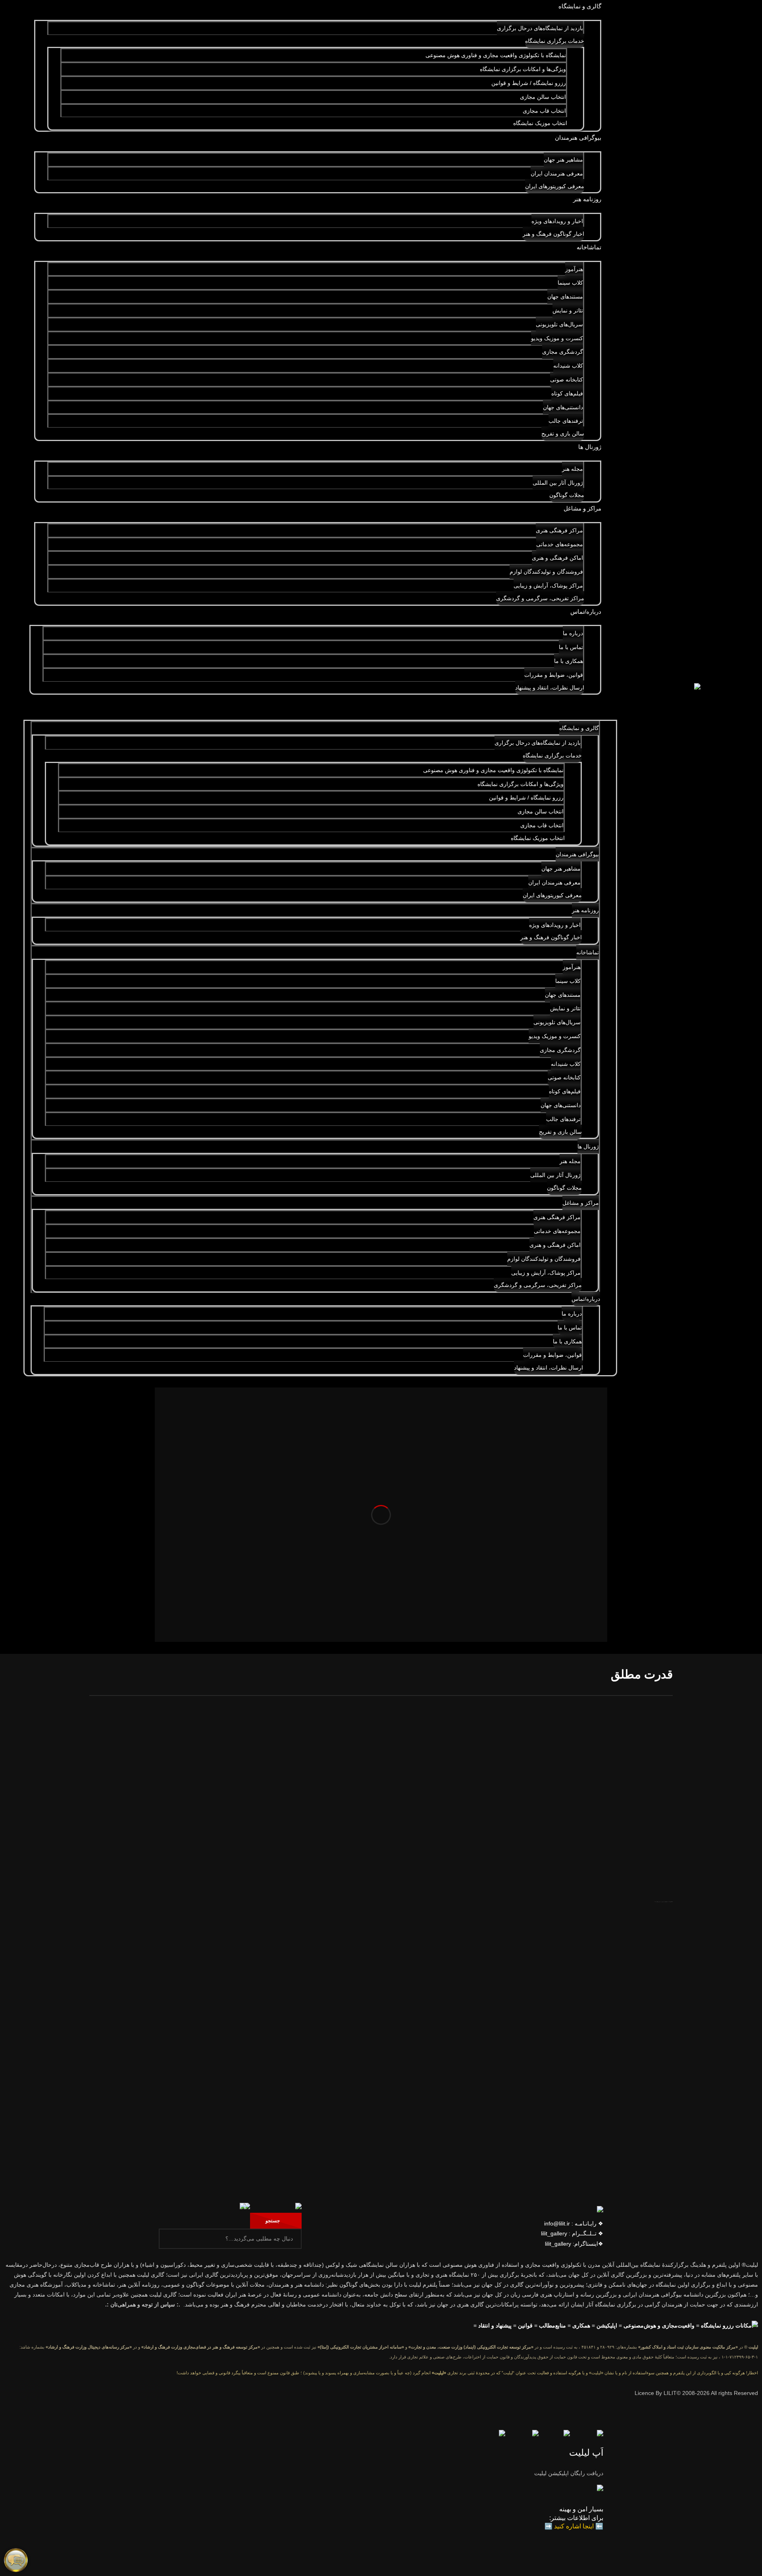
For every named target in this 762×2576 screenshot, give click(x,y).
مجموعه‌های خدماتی (560, 544)
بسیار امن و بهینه (581, 2509)
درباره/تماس (586, 612)
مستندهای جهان (565, 297)
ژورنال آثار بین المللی (558, 483)
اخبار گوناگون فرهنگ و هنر (553, 234)
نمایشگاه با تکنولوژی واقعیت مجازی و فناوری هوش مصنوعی (496, 55)
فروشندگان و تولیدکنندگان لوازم (546, 572)
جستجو (274, 2221)
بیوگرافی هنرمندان (578, 138)
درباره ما (573, 633)
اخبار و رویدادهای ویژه (557, 221)
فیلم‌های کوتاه (567, 393)
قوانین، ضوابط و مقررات (554, 675)
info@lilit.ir (557, 2223)
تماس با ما (571, 647)
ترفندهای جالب (566, 421)
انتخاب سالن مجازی (543, 97)
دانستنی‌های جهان (563, 407)
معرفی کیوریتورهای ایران (555, 186)
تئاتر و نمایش (568, 310)
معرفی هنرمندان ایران (557, 173)
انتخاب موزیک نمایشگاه (540, 123)
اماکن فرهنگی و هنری (557, 558)
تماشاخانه (589, 247)
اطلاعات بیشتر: (570, 2518)
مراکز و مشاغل (582, 508)
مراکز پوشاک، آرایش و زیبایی (548, 586)
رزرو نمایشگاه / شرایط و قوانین (529, 83)
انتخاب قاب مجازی (544, 111)
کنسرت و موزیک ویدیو (557, 338)
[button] (320, 704)
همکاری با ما (569, 661)
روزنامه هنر (587, 199)
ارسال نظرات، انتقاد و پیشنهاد (550, 688)
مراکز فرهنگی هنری (559, 530)
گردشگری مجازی (563, 352)
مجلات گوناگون (567, 495)
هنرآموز (574, 269)
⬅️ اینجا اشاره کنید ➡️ (574, 2526)
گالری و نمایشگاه (580, 6)
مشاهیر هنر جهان (563, 160)
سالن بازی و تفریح (563, 434)
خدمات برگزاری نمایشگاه (555, 41)
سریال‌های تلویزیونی (559, 324)
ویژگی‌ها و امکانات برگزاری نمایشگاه (523, 69)
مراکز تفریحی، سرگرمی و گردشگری (540, 598)
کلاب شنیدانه (568, 366)
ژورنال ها (590, 447)
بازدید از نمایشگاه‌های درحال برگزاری (540, 28)
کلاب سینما (570, 283)
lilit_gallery (554, 2233)
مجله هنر (572, 469)
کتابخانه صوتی (567, 380)
